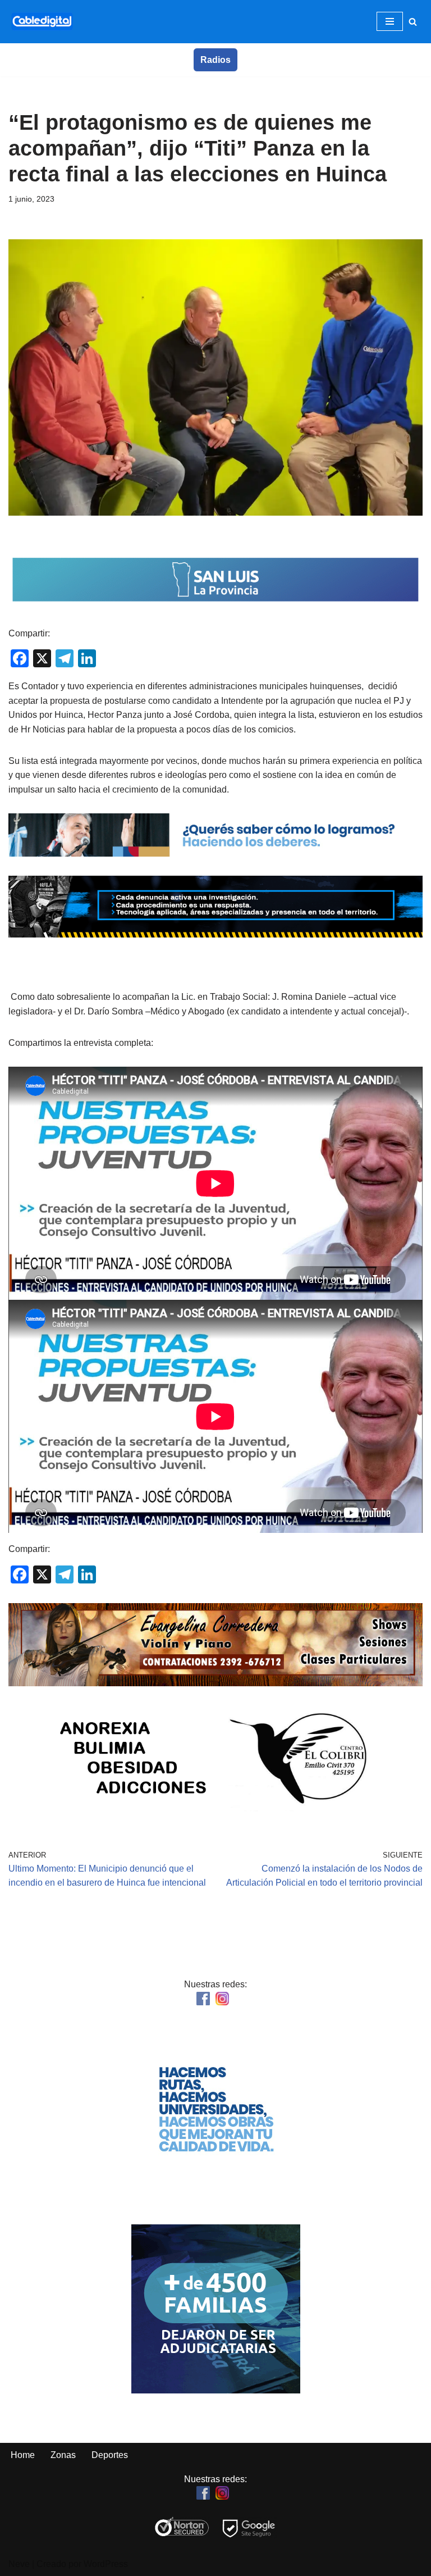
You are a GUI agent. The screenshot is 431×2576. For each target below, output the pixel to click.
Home (23, 2455)
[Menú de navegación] (390, 21)
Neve (19, 2564)
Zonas (63, 2455)
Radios (215, 60)
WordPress (106, 2564)
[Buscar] (413, 22)
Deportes (110, 2455)
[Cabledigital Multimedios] (42, 22)
